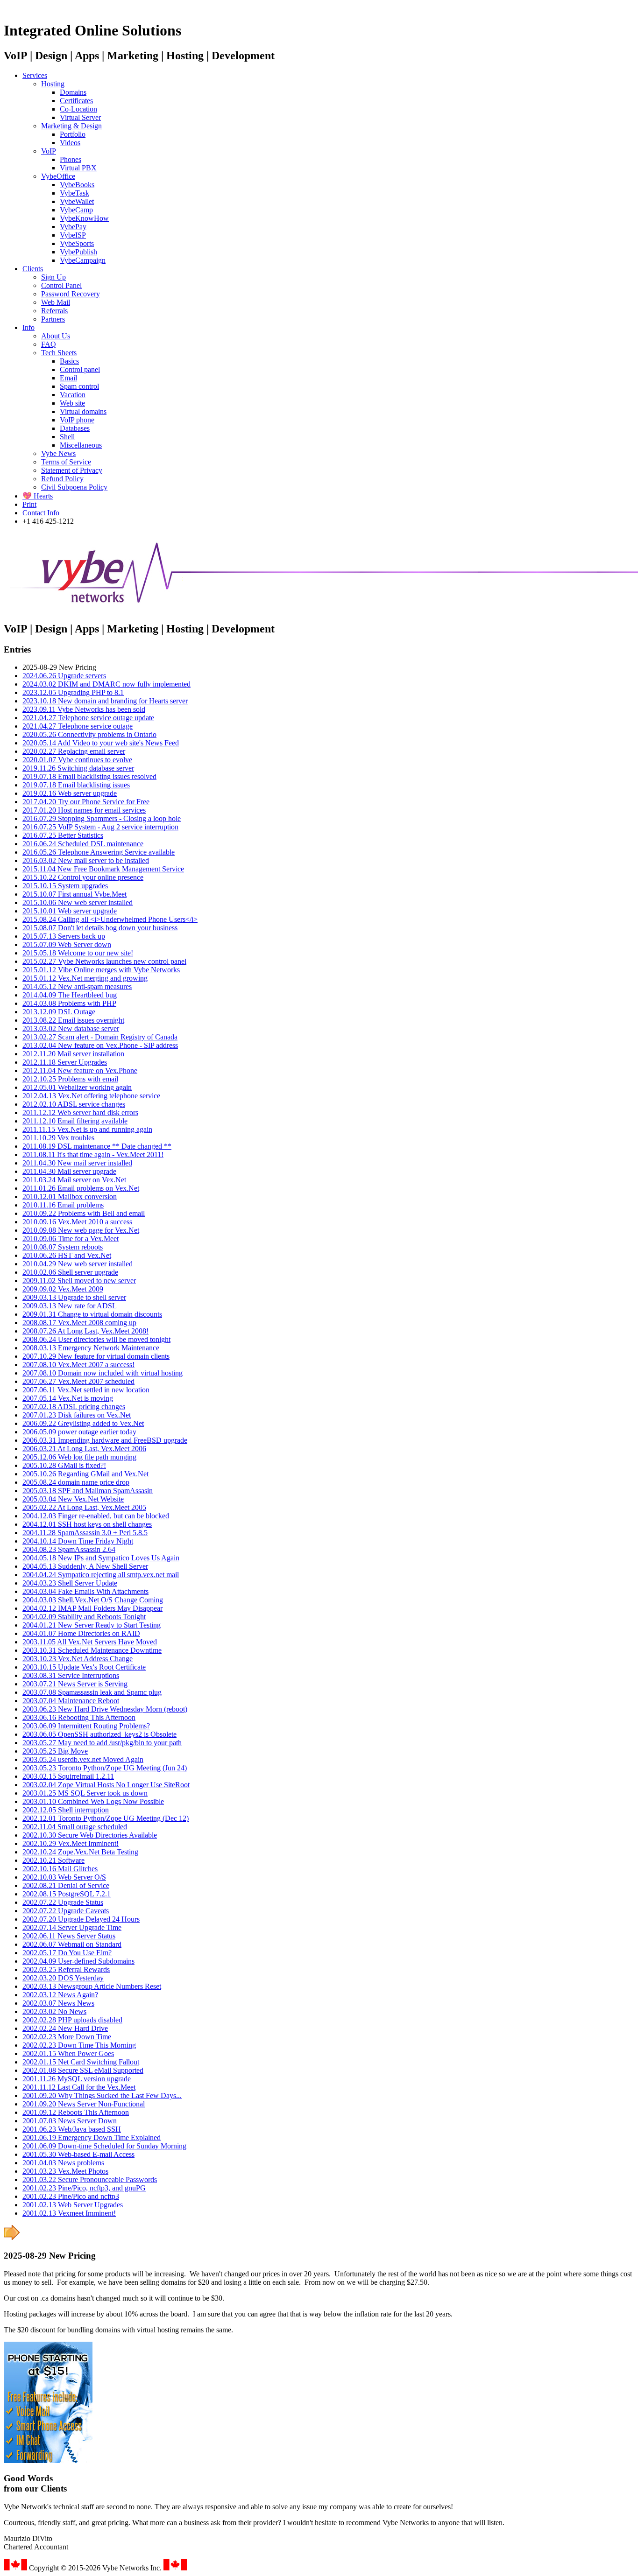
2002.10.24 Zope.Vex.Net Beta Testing (80, 1852)
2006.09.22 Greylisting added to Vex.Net (83, 1423)
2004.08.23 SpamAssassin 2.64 (69, 1549)
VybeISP (73, 235)
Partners (53, 319)
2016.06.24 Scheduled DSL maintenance (83, 844)
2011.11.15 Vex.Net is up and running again (87, 1129)
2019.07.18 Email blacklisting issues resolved (89, 776)
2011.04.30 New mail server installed (77, 1163)
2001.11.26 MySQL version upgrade (77, 2079)
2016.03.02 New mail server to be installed (86, 860)
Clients (33, 269)
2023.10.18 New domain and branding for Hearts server (105, 701)
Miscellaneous (81, 445)
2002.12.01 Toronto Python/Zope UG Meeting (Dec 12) (106, 1818)
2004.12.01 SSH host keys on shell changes (87, 1524)
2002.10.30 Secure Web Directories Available (90, 1835)
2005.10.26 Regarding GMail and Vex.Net (85, 1474)
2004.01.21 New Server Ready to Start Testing (92, 1625)
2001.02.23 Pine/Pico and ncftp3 (71, 2196)
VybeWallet (77, 201)
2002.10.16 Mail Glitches (60, 1869)
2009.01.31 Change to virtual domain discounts (92, 1314)
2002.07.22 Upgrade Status (63, 1902)
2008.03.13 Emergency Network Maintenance (91, 1348)
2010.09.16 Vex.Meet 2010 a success (77, 1222)
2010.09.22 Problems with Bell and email (84, 1213)
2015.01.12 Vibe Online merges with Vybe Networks (101, 970)
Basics (69, 361)
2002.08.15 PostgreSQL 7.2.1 (67, 1894)
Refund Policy (62, 479)
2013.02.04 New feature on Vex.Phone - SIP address (100, 1045)
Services (35, 75)
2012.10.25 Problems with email (70, 1079)
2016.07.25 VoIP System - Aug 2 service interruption (100, 827)
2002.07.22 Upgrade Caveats (66, 1911)
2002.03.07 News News (58, 2003)
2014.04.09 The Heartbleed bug (70, 995)
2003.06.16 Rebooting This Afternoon (79, 1717)
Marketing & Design (71, 126)
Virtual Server (80, 117)
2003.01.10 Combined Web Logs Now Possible (93, 1801)
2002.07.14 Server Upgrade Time (72, 1927)
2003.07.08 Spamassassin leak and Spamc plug (92, 1692)
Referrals (54, 311)
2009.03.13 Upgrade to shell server (74, 1297)
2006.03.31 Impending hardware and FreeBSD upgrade (105, 1440)
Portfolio (73, 134)
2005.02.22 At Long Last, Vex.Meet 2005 (84, 1507)
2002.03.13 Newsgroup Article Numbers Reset (92, 1986)
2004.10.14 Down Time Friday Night (78, 1541)
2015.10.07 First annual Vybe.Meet (74, 894)
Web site (72, 403)
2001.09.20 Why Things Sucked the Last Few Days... (102, 2095)
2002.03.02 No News (54, 2011)
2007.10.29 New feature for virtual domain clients (96, 1356)
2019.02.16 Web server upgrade (70, 793)
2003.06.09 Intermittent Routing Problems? (86, 1726)
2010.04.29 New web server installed (78, 1264)
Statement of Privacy (72, 470)
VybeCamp (76, 210)
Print (29, 504)
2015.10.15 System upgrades (65, 886)
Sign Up (53, 277)
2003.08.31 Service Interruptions (71, 1675)
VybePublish (78, 252)
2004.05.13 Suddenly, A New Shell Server (85, 1566)
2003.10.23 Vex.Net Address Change (78, 1659)
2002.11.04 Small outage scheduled (75, 1827)
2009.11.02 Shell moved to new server (79, 1281)
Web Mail (56, 302)
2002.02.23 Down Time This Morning (79, 2045)
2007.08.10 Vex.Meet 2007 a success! (78, 1365)
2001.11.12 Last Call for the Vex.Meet (79, 2087)
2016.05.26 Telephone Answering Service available (99, 852)
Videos (70, 143)
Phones (71, 159)
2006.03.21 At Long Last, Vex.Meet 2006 (84, 1449)
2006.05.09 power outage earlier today (79, 1432)
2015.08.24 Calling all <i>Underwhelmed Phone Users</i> (110, 919)
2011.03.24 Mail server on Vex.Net (74, 1180)
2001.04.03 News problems (63, 2163)
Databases (75, 428)
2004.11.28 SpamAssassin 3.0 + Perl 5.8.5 (85, 1533)
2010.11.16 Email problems (63, 1205)
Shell (67, 437)
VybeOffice (58, 176)
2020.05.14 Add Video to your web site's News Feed (101, 743)
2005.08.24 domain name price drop (76, 1482)
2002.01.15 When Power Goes (68, 2053)
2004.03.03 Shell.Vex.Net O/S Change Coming (93, 1600)
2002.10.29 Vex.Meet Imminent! (71, 1843)
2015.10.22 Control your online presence (83, 877)
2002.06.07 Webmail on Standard (72, 1944)
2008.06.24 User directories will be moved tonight (96, 1339)
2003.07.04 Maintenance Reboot (71, 1701)
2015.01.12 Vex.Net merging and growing (85, 978)
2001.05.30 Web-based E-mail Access (78, 2154)
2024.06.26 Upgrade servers (64, 676)
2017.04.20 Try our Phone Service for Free (86, 802)
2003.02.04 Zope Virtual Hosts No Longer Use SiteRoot (106, 1785)
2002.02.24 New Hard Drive (65, 2028)
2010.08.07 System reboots (63, 1247)
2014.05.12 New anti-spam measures (77, 986)
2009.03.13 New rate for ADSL (70, 1306)
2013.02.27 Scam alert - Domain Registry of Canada (100, 1037)
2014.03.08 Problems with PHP (69, 1003)
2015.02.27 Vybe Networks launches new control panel (104, 961)
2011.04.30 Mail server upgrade (69, 1171)
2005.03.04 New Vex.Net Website (73, 1499)
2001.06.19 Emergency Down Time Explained (92, 2137)
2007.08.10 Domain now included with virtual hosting (103, 1373)
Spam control (79, 386)
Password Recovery (71, 294)
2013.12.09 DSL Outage (59, 1012)
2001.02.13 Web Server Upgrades (73, 2205)
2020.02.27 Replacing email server (74, 751)
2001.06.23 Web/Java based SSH (72, 2129)
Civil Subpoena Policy (74, 487)
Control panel (80, 369)
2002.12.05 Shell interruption (66, 1810)
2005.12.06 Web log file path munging (79, 1457)
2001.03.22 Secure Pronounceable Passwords (90, 2179)
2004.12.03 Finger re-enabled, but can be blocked (96, 1516)
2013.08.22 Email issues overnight (73, 1020)
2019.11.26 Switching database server (78, 768)
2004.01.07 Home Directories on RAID (81, 1633)
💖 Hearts (38, 496)
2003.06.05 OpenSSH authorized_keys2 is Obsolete (99, 1734)
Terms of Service (66, 462)
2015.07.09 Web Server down (67, 944)
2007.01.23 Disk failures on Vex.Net (77, 1415)
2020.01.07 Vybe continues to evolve (77, 760)
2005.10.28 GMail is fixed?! (64, 1465)
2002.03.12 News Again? (60, 1995)
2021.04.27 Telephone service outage (78, 726)
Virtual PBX (78, 168)
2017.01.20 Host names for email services (84, 810)
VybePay (73, 227)
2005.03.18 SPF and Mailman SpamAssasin (88, 1491)
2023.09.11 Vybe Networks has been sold (84, 709)
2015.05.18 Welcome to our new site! (78, 953)
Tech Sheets (59, 353)
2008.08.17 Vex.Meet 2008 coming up (79, 1323)
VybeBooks (77, 185)
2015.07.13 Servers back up (64, 936)
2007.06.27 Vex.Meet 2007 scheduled (78, 1381)
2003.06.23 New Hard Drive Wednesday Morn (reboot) (105, 1709)
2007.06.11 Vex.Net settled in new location (86, 1390)
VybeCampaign (83, 260)
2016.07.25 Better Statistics (63, 835)
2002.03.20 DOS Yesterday (63, 1978)
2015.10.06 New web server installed (78, 902)
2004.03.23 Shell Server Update (70, 1583)
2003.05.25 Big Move (55, 1751)
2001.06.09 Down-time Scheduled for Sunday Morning (104, 2146)
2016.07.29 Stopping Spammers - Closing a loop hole (102, 818)
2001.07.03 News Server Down (70, 2121)
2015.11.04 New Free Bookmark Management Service (103, 869)
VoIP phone (77, 420)
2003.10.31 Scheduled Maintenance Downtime (92, 1650)
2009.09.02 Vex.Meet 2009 (63, 1289)
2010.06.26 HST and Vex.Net (67, 1255)
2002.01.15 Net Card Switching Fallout (81, 2062)
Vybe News (58, 453)
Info (28, 327)
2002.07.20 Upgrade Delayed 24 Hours (81, 1919)
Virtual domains (83, 411)
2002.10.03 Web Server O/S (64, 1877)
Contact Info (41, 513)
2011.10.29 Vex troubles (58, 1138)
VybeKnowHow (84, 218)
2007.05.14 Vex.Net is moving (68, 1398)
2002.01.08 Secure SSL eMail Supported (83, 2070)
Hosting (53, 84)
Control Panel (61, 285)
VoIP (49, 151)
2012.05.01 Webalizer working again (77, 1087)
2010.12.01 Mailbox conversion (70, 1197)
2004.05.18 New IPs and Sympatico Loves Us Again (101, 1558)
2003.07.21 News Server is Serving (75, 1684)
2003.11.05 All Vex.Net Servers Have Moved (90, 1642)
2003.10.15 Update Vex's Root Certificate (84, 1667)
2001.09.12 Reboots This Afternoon (76, 2112)
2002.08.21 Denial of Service (66, 1885)
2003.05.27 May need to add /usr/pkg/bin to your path (102, 1743)
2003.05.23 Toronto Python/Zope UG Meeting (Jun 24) (105, 1768)
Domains (73, 92)
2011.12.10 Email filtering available (75, 1121)
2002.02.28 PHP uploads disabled (72, 2020)
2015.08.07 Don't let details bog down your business (100, 928)
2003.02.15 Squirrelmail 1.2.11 (68, 1776)
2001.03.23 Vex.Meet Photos (65, 2171)
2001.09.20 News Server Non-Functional (84, 2104)
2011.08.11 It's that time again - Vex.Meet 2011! (93, 1155)
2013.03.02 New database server (71, 1028)
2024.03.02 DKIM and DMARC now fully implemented (106, 684)
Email (68, 378)
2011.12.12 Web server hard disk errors (80, 1113)
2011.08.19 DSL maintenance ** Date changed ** (97, 1146)
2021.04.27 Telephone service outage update (88, 718)
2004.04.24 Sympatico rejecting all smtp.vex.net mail (101, 1575)
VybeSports (77, 243)
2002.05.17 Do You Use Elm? (67, 1953)
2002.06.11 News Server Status (69, 1936)
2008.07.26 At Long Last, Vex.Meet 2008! (85, 1331)
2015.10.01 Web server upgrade (70, 911)
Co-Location (78, 109)
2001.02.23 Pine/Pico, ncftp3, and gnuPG (84, 2188)
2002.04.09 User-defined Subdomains (78, 1961)
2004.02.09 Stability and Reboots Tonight (84, 1617)
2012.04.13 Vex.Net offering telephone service (91, 1096)
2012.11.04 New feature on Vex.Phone (80, 1070)
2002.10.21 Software (53, 1860)
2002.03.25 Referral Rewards (66, 1969)
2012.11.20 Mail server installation (73, 1054)
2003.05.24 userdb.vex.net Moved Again (83, 1759)
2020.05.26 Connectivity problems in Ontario (89, 734)
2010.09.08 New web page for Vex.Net (81, 1230)
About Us (56, 336)
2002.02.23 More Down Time (67, 2037)
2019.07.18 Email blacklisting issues (76, 785)
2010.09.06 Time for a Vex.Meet (71, 1239)
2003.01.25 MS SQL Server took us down (85, 1793)
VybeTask (74, 193)
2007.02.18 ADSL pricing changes (74, 1407)
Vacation (73, 395)
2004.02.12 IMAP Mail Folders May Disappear (92, 1608)
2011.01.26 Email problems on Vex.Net (81, 1188)
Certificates (76, 101)
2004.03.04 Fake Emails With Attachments (85, 1591)
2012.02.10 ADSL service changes (74, 1104)
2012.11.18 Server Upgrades (65, 1062)
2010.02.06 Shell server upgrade (70, 1272)
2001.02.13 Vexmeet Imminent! (69, 2213)
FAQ (49, 344)
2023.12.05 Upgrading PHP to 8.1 (73, 692)
